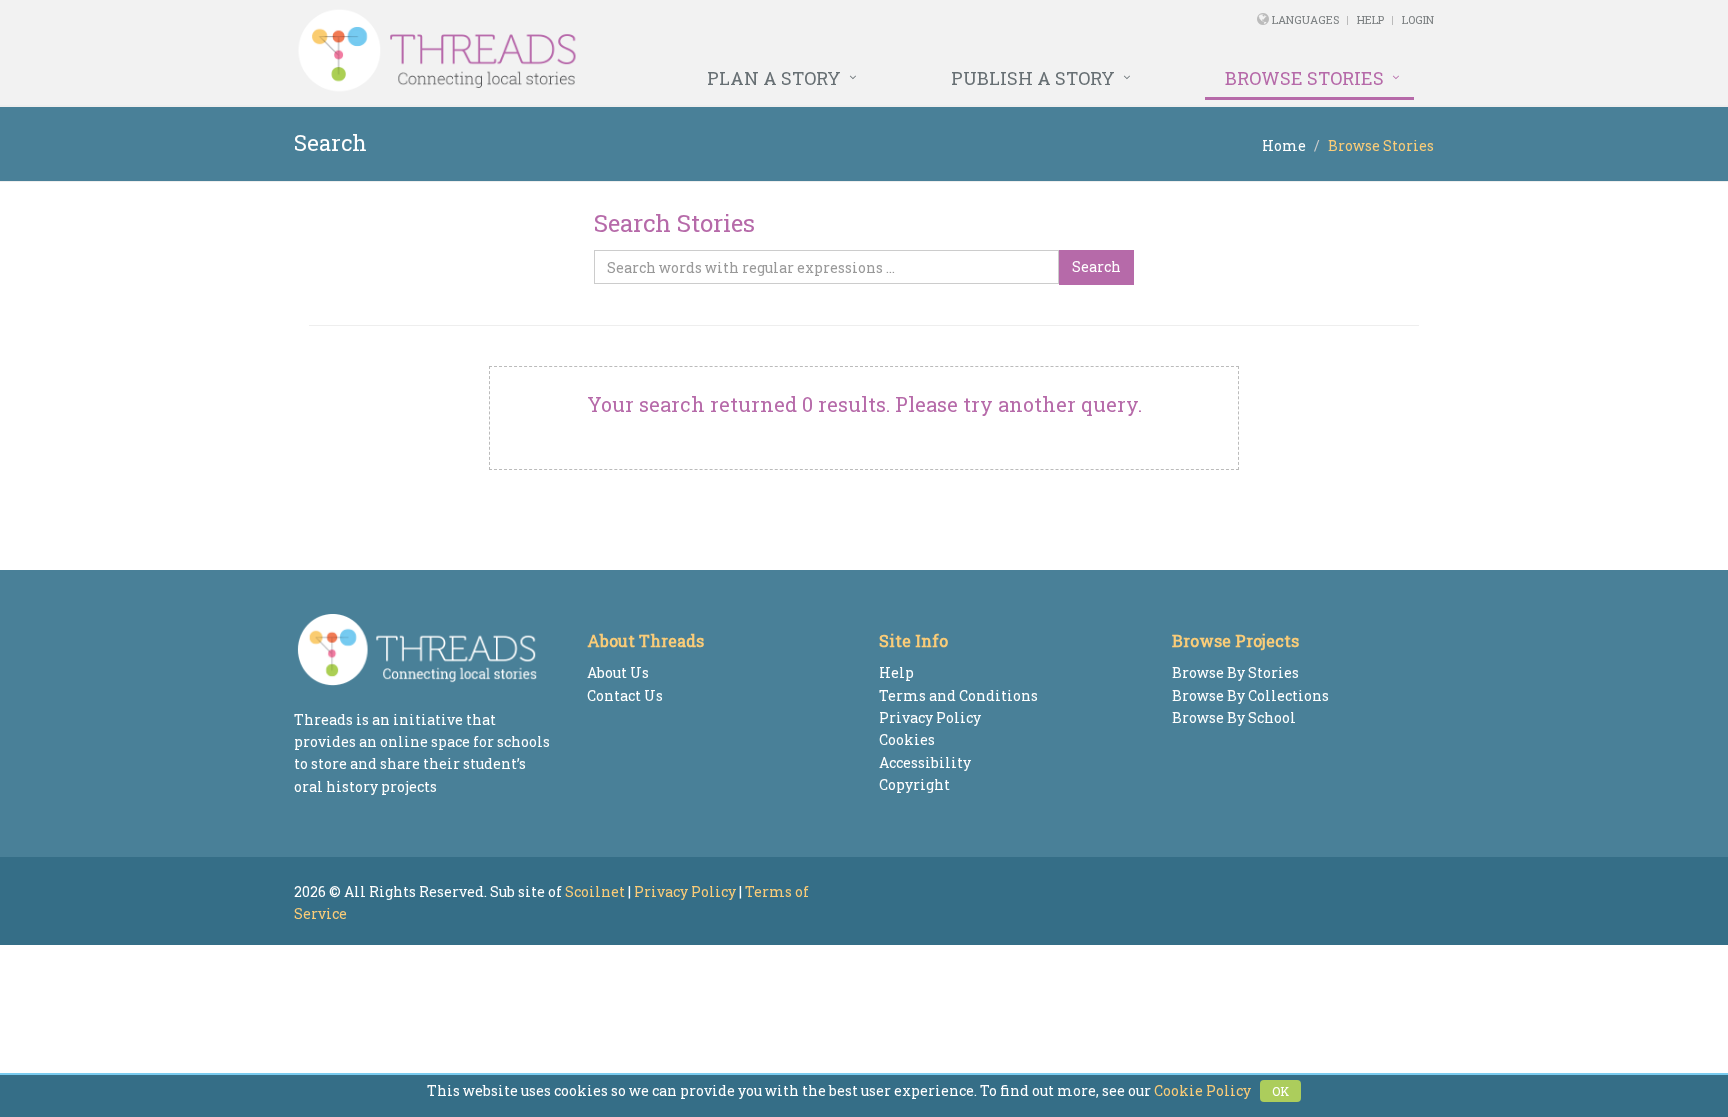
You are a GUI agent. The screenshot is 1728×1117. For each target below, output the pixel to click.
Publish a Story (1033, 78)
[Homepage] (646, 51)
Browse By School (1234, 717)
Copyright (914, 784)
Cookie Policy (1202, 1090)
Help (1370, 19)
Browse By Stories (1235, 672)
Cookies (907, 739)
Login (1418, 19)
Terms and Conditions (958, 695)
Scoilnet (595, 891)
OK (1280, 1091)
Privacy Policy (930, 717)
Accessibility (925, 762)
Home (1284, 145)
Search (1096, 266)
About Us (618, 672)
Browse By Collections (1250, 695)
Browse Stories (1304, 78)
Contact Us (625, 695)
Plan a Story (774, 78)
